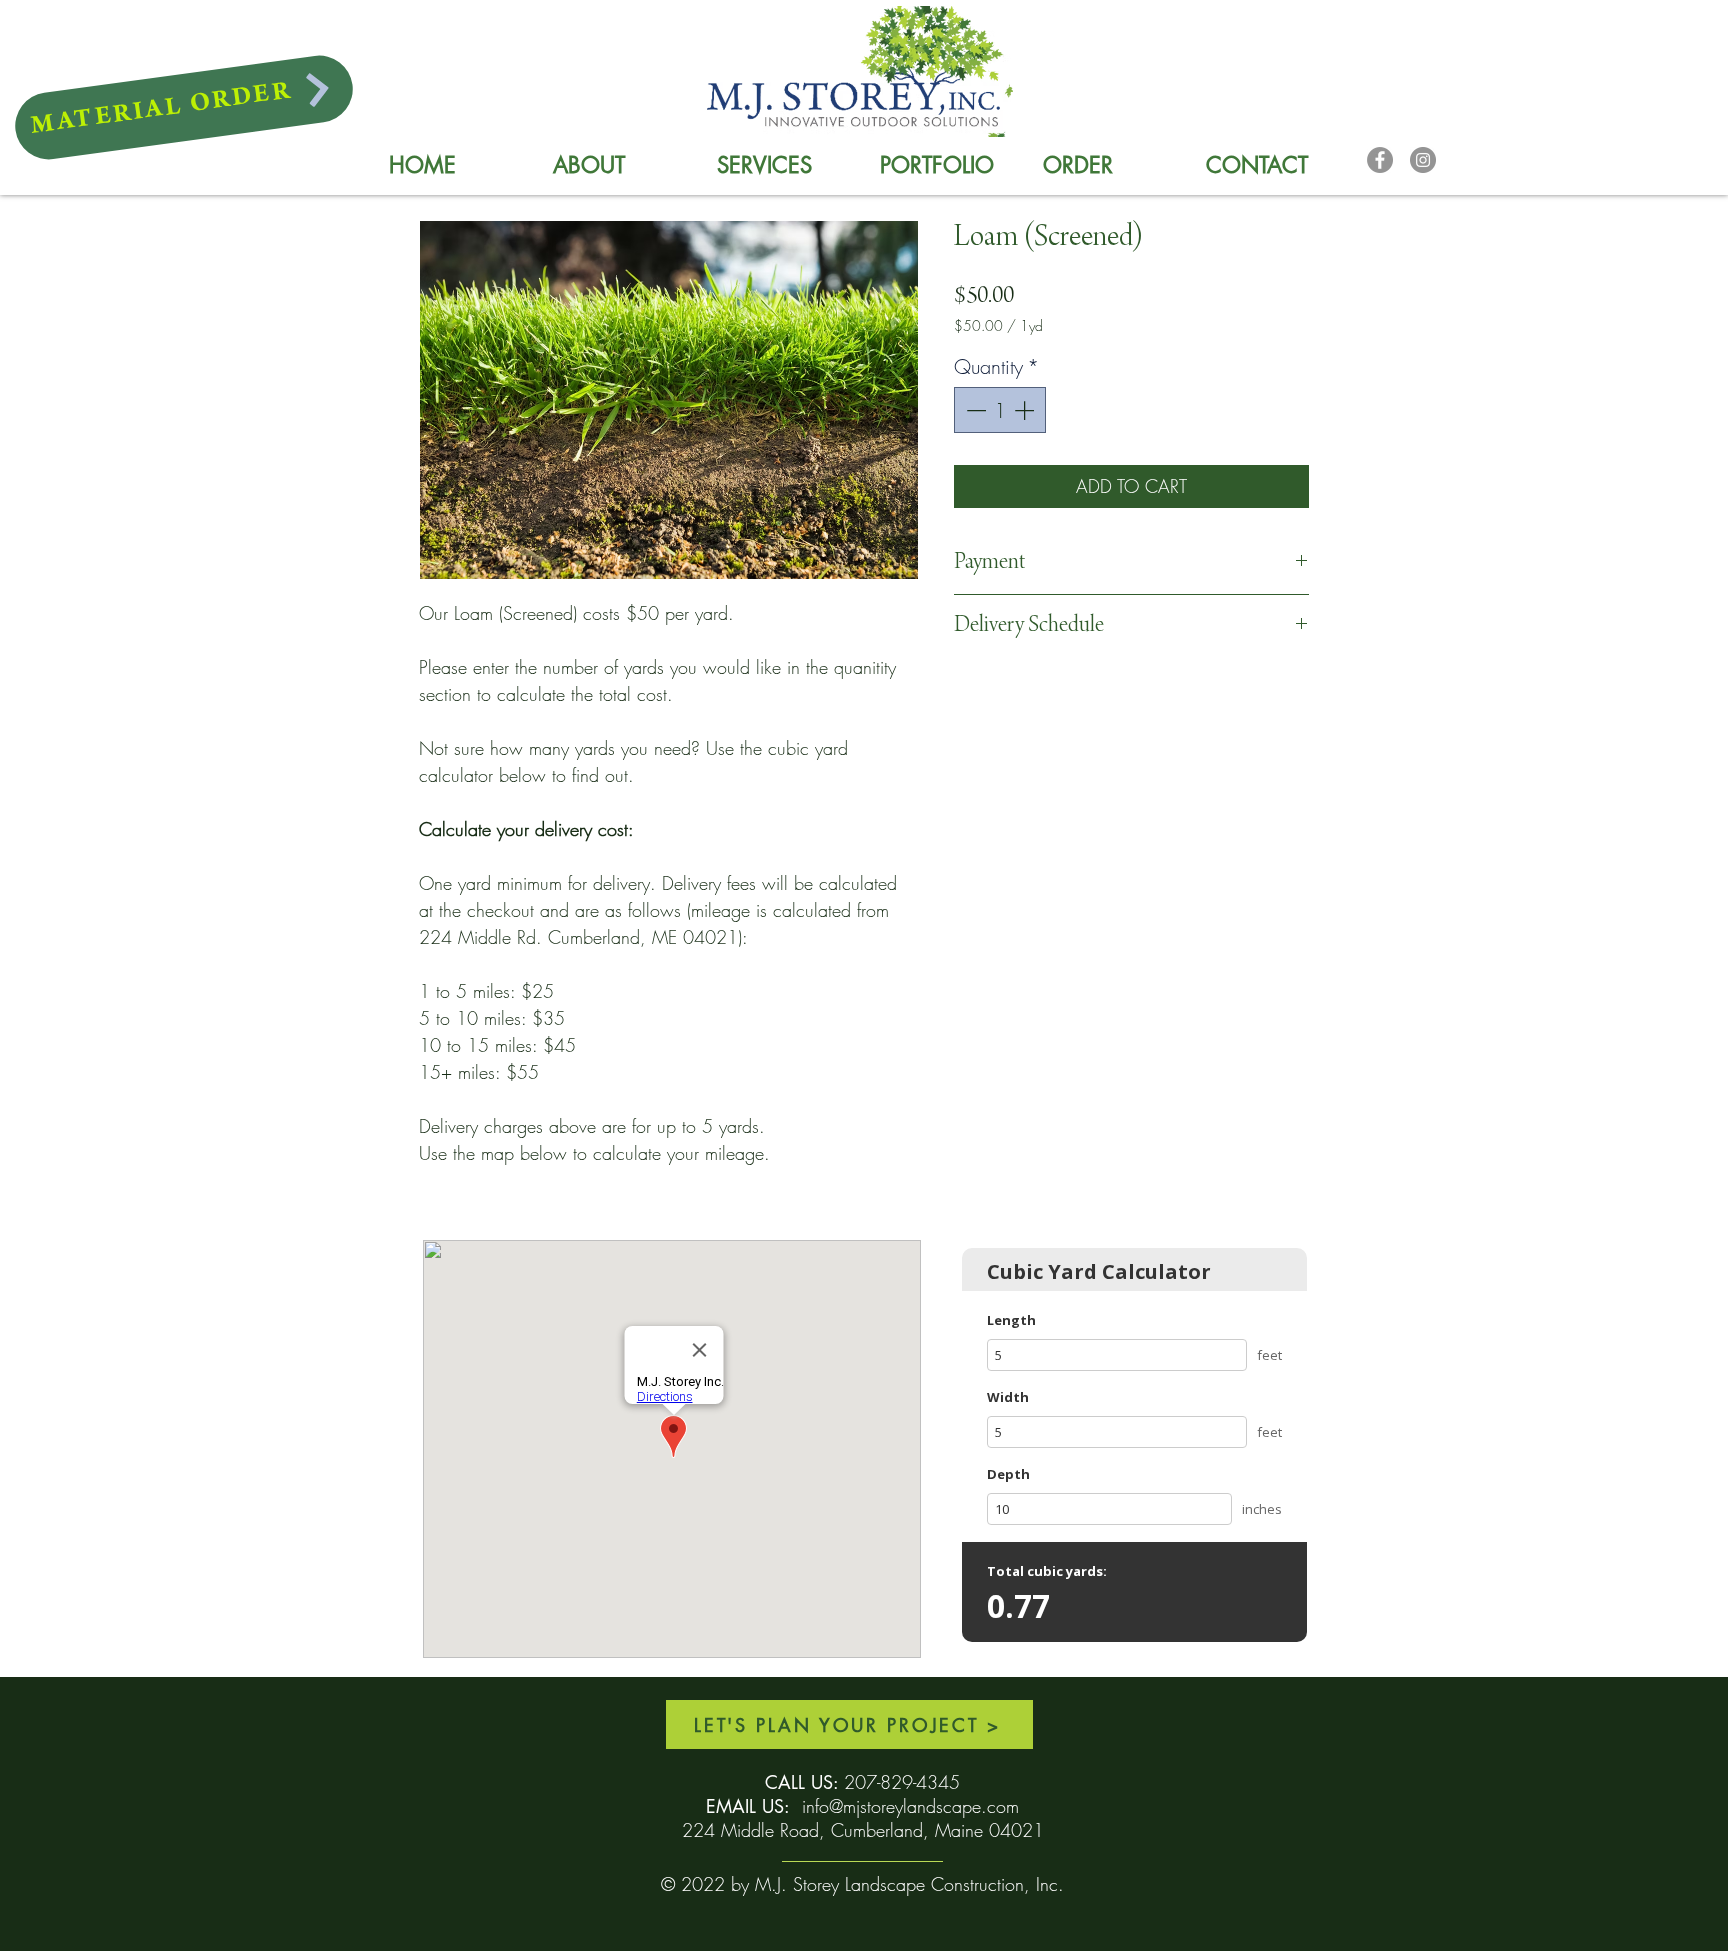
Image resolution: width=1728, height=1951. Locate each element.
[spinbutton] (1000, 410)
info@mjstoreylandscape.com (910, 1806)
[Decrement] (974, 410)
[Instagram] (1423, 160)
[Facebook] (1380, 160)
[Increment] (1026, 410)
